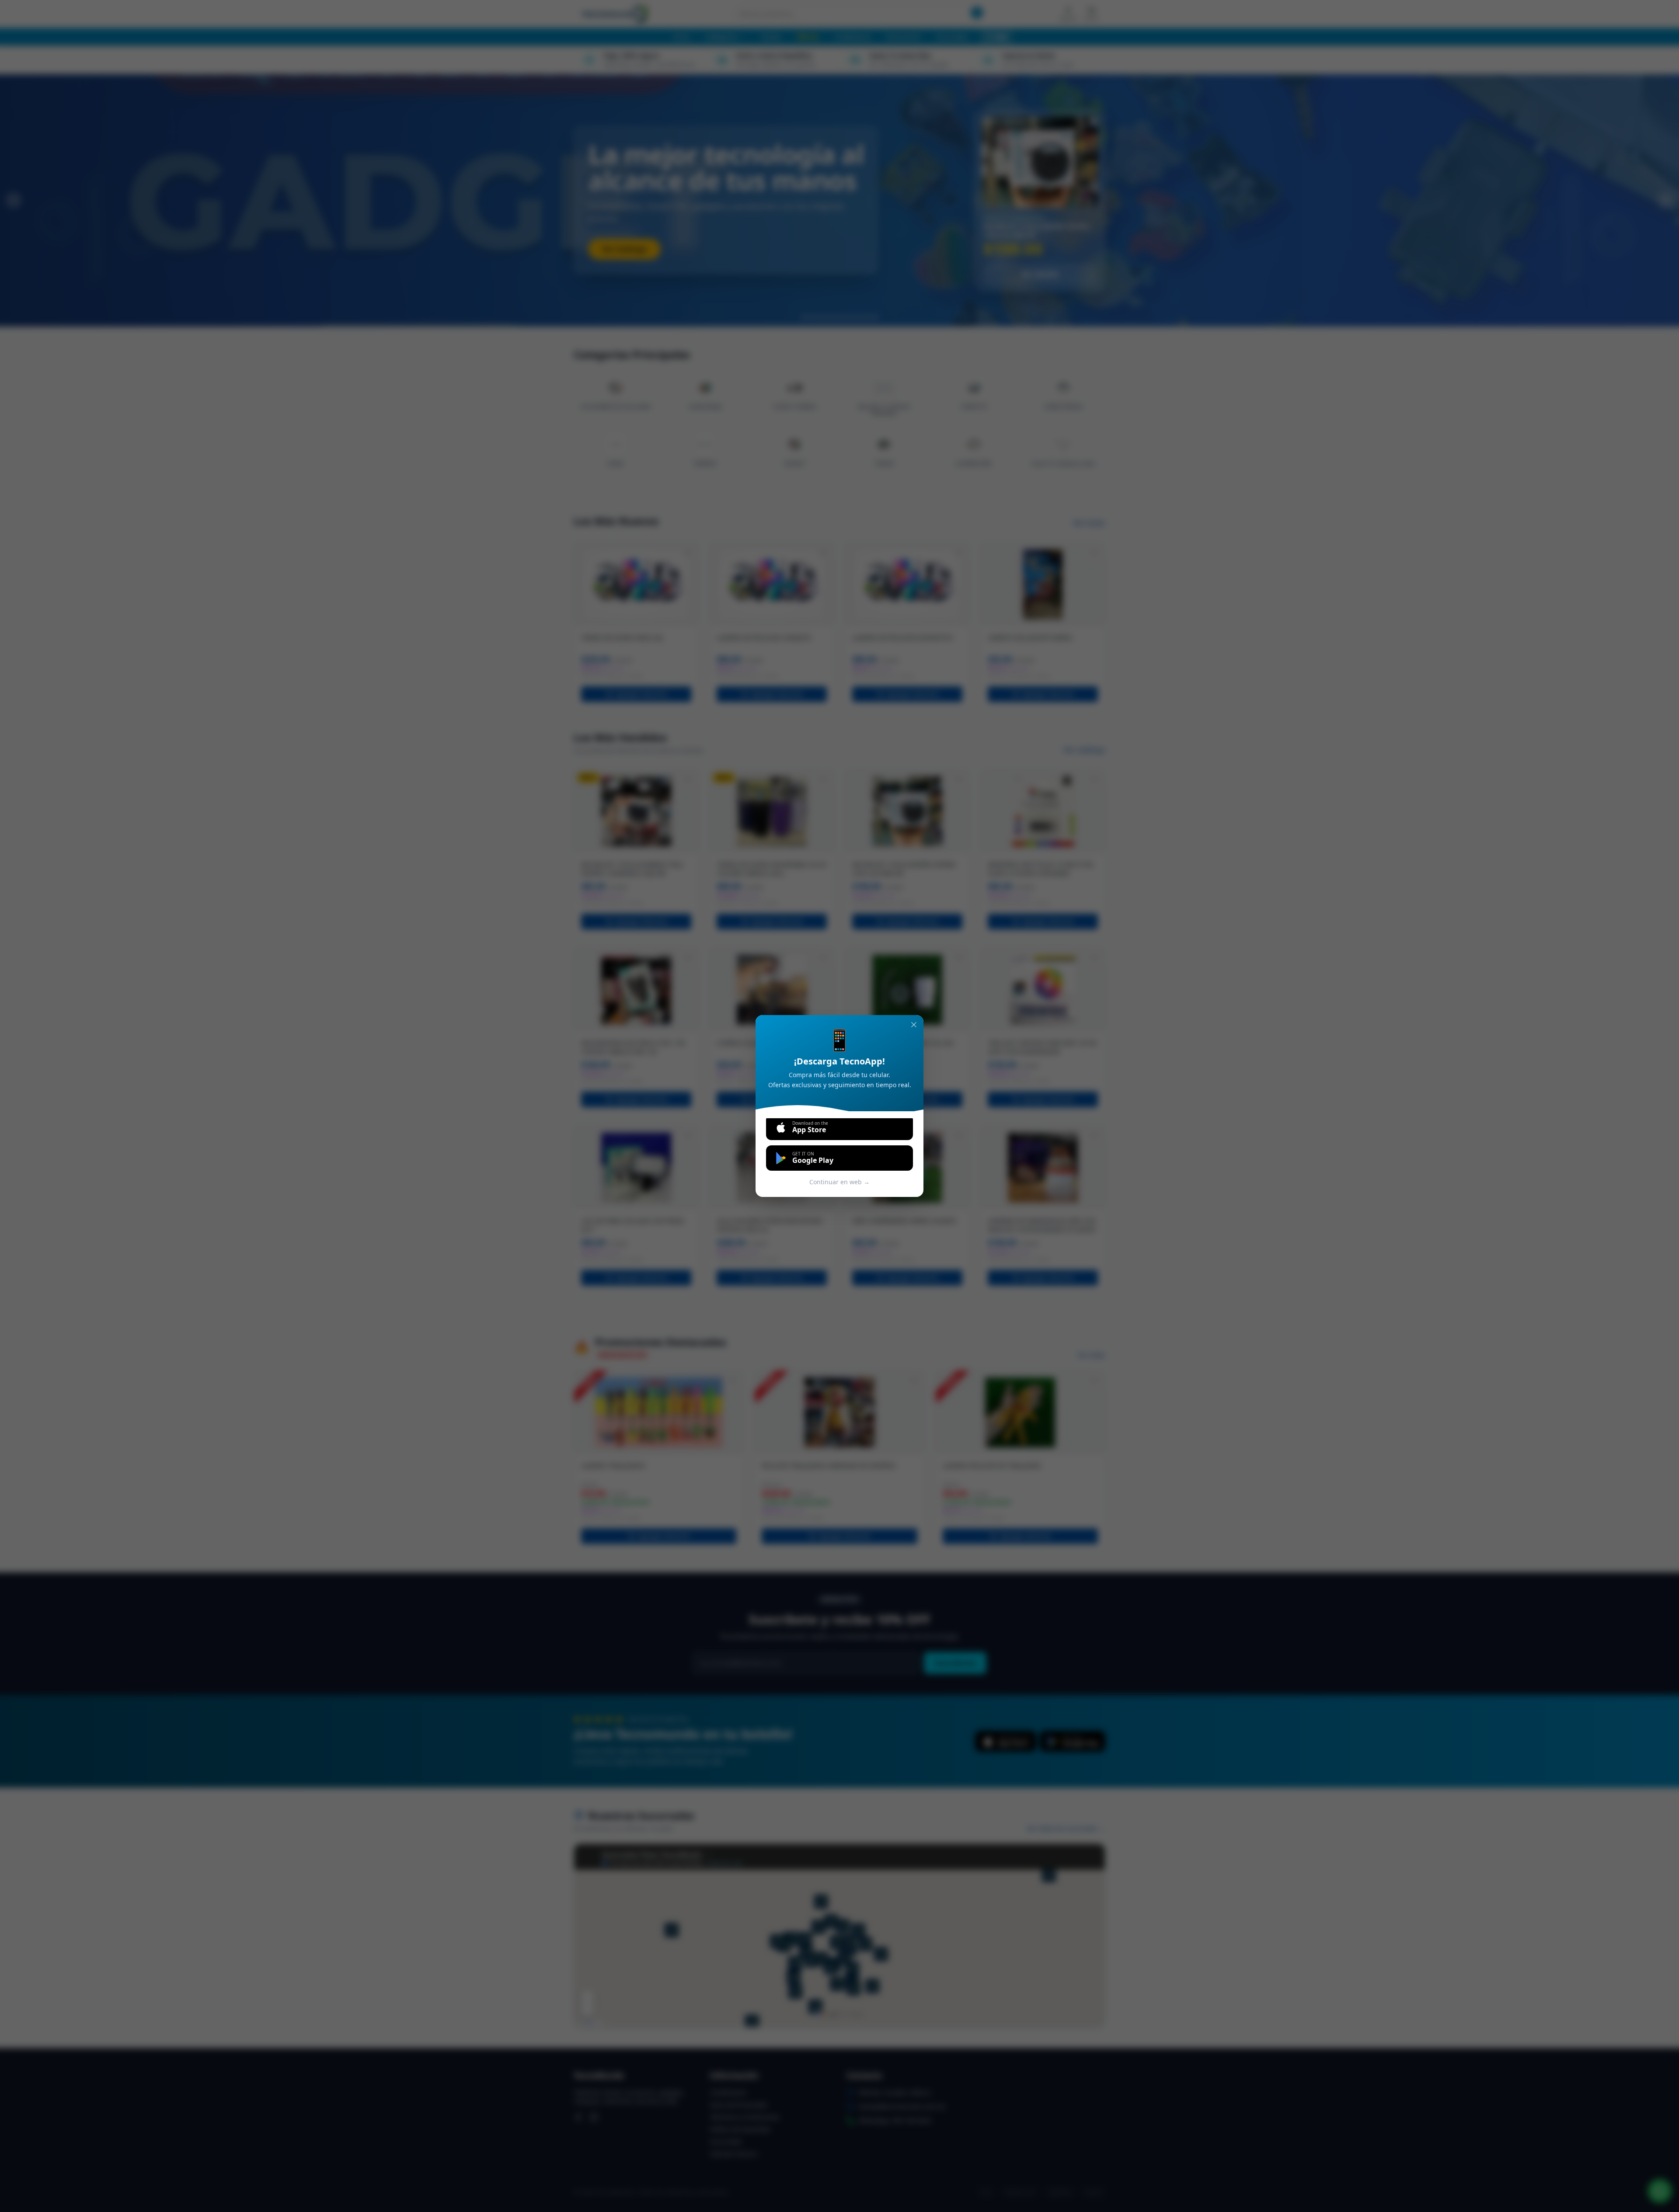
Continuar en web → (839, 1182)
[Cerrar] (914, 1025)
